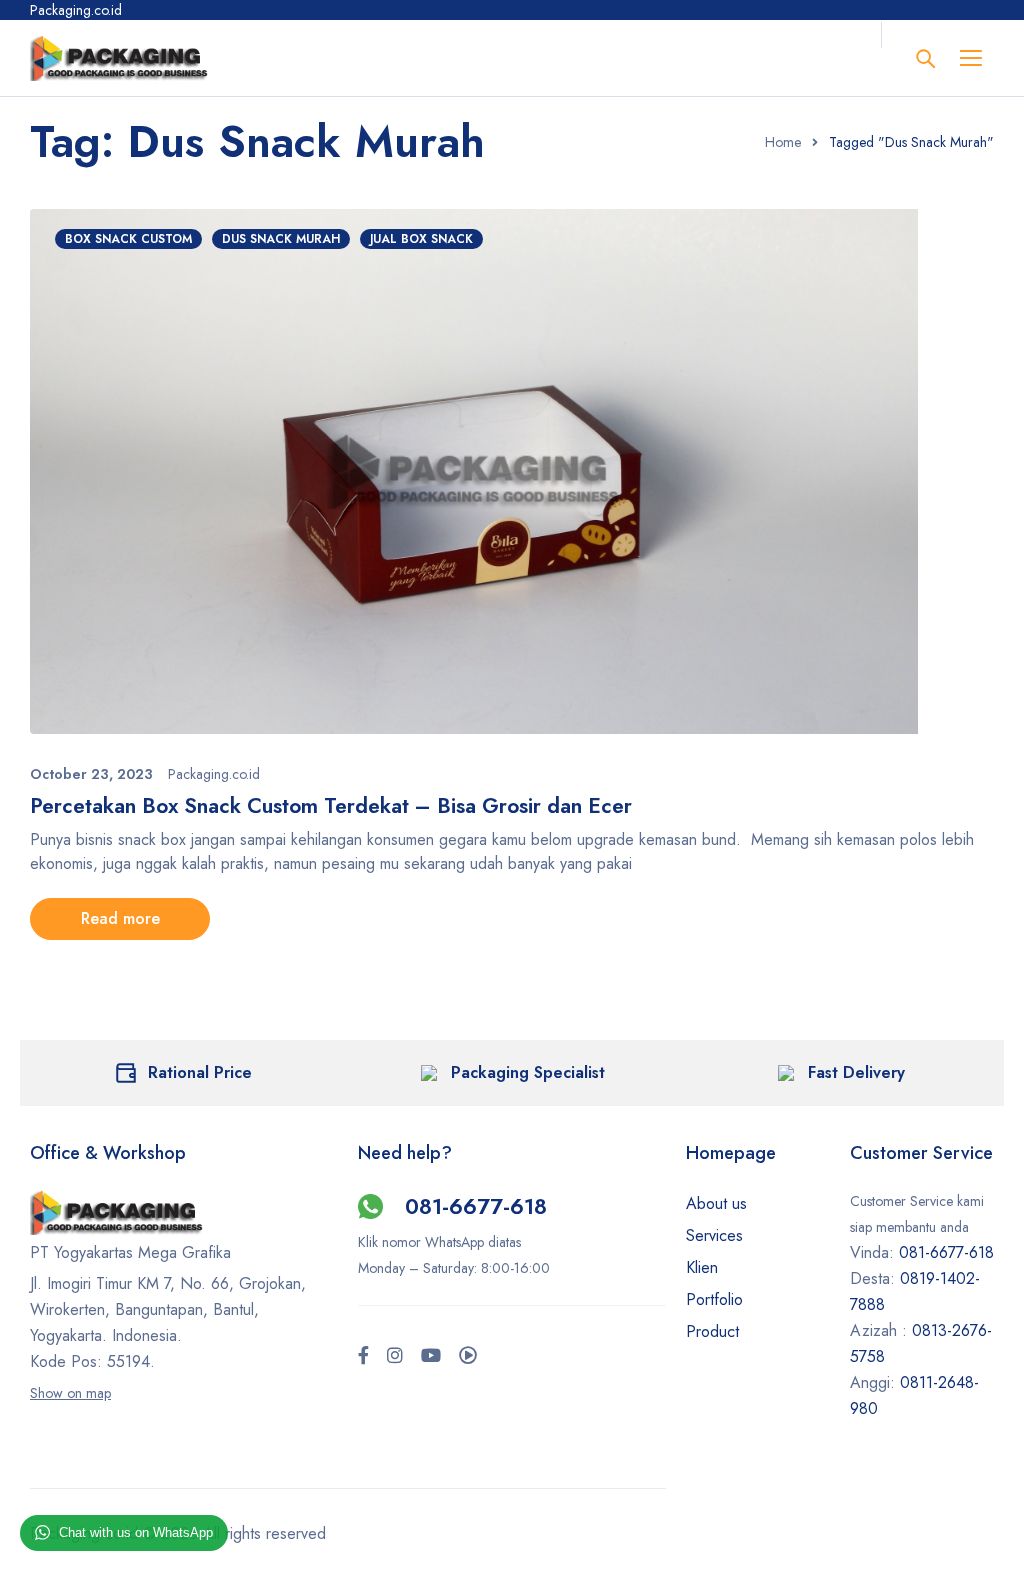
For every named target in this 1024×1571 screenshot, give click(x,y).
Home (783, 142)
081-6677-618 (476, 1206)
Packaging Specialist (528, 1072)
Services (714, 1235)
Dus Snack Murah (281, 239)
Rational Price (200, 1072)
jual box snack (421, 239)
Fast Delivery (856, 1072)
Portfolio (714, 1299)
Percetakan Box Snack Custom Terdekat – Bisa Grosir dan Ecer (331, 806)
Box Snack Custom (128, 239)
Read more (120, 918)
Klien (702, 1267)
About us (716, 1203)
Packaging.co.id (214, 774)
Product (712, 1331)
